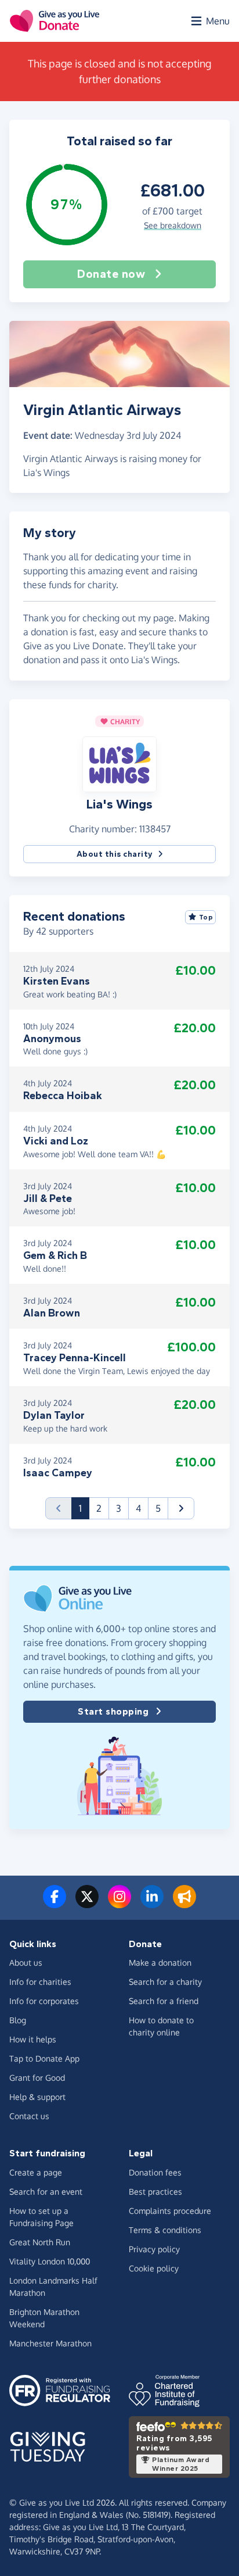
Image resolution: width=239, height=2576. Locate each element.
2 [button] (99, 1508)
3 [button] (119, 1508)
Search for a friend (164, 2001)
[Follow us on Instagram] (119, 1904)
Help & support (37, 2097)
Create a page (36, 2172)
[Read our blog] (184, 1904)
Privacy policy (154, 2249)
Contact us (29, 2116)
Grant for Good (37, 2078)
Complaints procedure (170, 2211)
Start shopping (113, 1711)
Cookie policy (154, 2268)
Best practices (155, 2192)
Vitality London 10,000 (50, 2261)
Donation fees (155, 2172)
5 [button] (158, 1508)
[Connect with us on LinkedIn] (152, 1904)
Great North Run (40, 2242)
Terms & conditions (165, 2230)
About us (26, 1963)
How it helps (33, 2039)
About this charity (115, 854)
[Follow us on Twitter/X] (87, 1904)
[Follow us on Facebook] (55, 1904)
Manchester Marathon (50, 2343)
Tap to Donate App (44, 2058)
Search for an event (46, 2192)
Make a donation (160, 1963)
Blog (18, 2020)
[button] (119, 764)
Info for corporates (44, 2001)
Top (206, 917)
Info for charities (40, 1982)
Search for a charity (165, 1982)
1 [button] (84, 1508)
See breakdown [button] (173, 225)
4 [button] (138, 1508)
